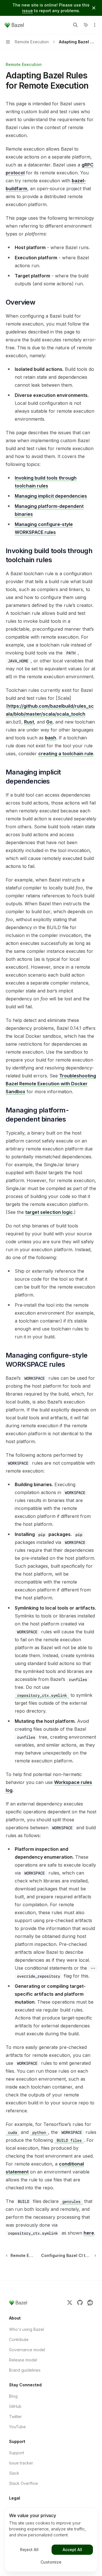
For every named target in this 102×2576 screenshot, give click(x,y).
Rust (29, 722)
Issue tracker (21, 2463)
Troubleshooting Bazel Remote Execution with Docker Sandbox (51, 1084)
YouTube (17, 2427)
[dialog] (51, 2539)
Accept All (72, 2550)
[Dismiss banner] (94, 8)
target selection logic (49, 1212)
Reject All (29, 2550)
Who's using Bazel (26, 2329)
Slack (14, 2473)
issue (27, 11)
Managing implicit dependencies (51, 496)
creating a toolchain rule (66, 754)
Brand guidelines (25, 2370)
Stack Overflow (24, 2483)
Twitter (15, 2416)
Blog (13, 2396)
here (89, 2233)
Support (17, 2453)
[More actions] (95, 25)
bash (51, 738)
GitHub (15, 2406)
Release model (23, 2360)
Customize (51, 2562)
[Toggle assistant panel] (86, 25)
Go (49, 722)
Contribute (19, 2339)
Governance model (27, 2350)
